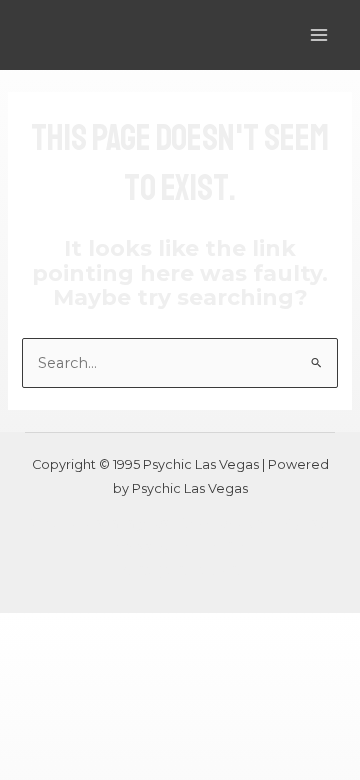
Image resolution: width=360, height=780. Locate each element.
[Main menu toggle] (319, 35)
